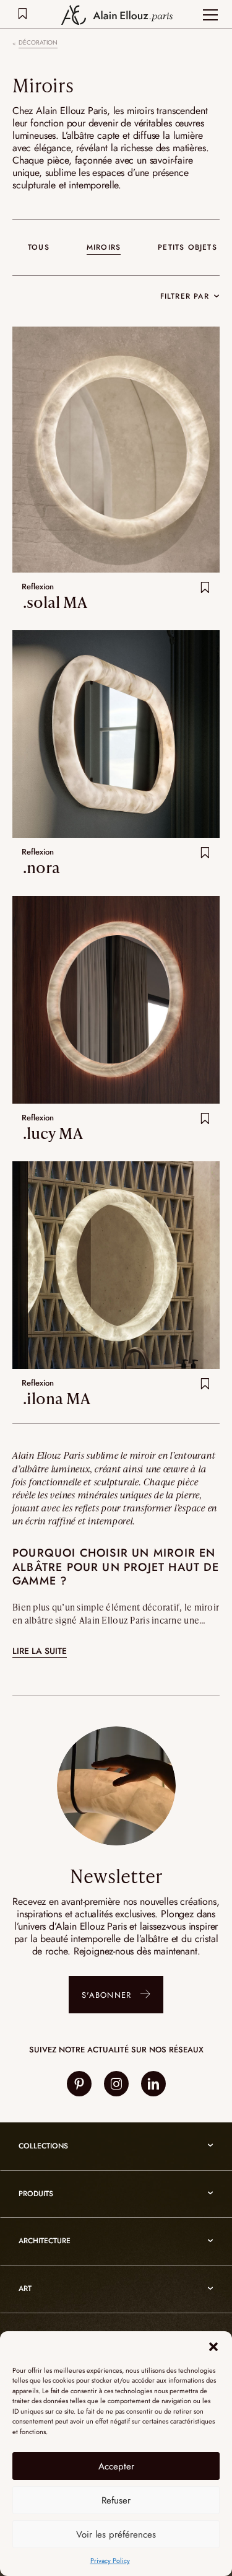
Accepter (116, 2466)
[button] (213, 2347)
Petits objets (187, 247)
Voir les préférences (116, 2534)
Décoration (38, 43)
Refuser (116, 2500)
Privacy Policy (110, 2561)
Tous (39, 247)
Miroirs (104, 247)
